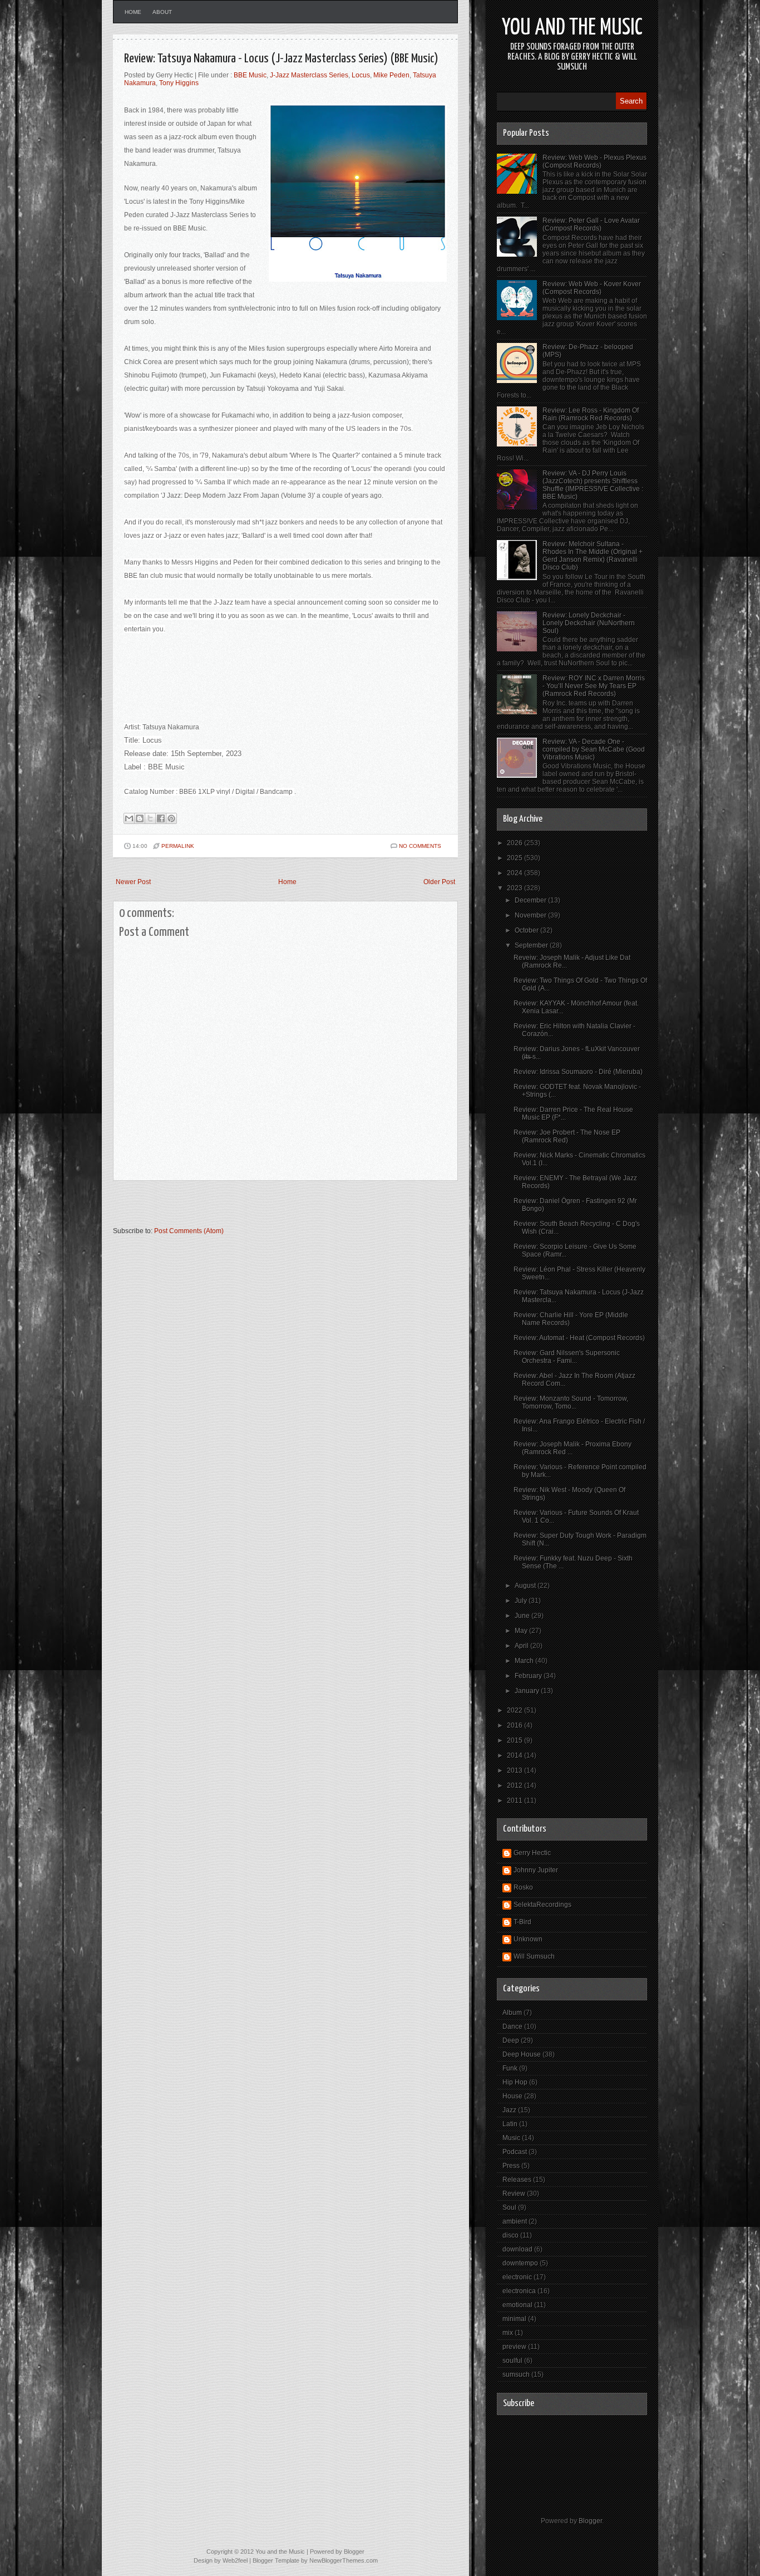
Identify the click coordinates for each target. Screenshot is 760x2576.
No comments (420, 846)
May (522, 1631)
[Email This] (129, 818)
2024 (515, 873)
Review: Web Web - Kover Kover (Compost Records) (592, 288)
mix (508, 2333)
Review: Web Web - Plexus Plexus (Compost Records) (594, 161)
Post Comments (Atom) (189, 1231)
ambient (515, 2221)
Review (514, 2194)
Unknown (528, 1939)
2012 (515, 1785)
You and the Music (572, 28)
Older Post (439, 882)
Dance (512, 2027)
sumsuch (516, 2374)
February (529, 1676)
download (517, 2249)
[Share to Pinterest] (171, 818)
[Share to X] (150, 818)
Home (133, 12)
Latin (510, 2124)
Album (512, 2013)
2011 (515, 1800)
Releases (517, 2180)
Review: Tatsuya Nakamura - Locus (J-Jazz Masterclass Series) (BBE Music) (281, 59)
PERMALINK (178, 846)
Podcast (515, 2152)
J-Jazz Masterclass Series (309, 75)
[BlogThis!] (140, 818)
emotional (517, 2305)
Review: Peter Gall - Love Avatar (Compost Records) (591, 224)
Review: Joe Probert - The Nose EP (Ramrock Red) (567, 1136)
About (162, 12)
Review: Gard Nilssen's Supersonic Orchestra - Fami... (567, 1357)
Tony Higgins (179, 83)
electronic (517, 2277)
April (522, 1646)
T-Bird (522, 1922)
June (523, 1616)
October (527, 930)
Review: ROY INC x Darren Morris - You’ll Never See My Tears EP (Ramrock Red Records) (594, 686)
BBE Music (250, 75)
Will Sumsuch (534, 1956)
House (512, 2096)
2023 (515, 888)
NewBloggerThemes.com (344, 2560)
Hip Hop (515, 2082)
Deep (511, 2040)
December (531, 900)
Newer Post (133, 882)
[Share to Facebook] (161, 818)
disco (510, 2235)
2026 (515, 843)
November (531, 915)
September (532, 945)
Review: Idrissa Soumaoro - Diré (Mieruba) (578, 1072)
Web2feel (235, 2560)
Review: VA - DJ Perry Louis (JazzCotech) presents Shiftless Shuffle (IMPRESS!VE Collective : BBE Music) (593, 485)
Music (511, 2138)
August (526, 1586)
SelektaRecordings (542, 1905)
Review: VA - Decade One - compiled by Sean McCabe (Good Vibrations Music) (594, 749)
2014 (515, 1755)
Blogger (590, 2521)
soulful (512, 2361)
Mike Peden (391, 75)
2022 (515, 1710)
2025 (515, 858)
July (522, 1601)
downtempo (520, 2263)
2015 (515, 1740)
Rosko (523, 1887)
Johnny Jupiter (536, 1870)
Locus (361, 75)
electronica (519, 2291)
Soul (509, 2207)
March (525, 1661)
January (528, 1691)
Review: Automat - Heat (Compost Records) (579, 1338)
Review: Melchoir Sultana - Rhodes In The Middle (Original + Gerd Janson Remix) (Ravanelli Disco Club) (593, 556)
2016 (515, 1725)
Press (511, 2166)
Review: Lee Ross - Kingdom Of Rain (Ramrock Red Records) (591, 414)
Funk (510, 2068)
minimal (514, 2319)
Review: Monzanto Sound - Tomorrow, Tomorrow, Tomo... (571, 1402)
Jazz (509, 2110)
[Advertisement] (243, 1209)
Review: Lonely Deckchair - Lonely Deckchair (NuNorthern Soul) (589, 623)
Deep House (522, 2054)
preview (514, 2347)
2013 (515, 1770)
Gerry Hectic (532, 1853)
